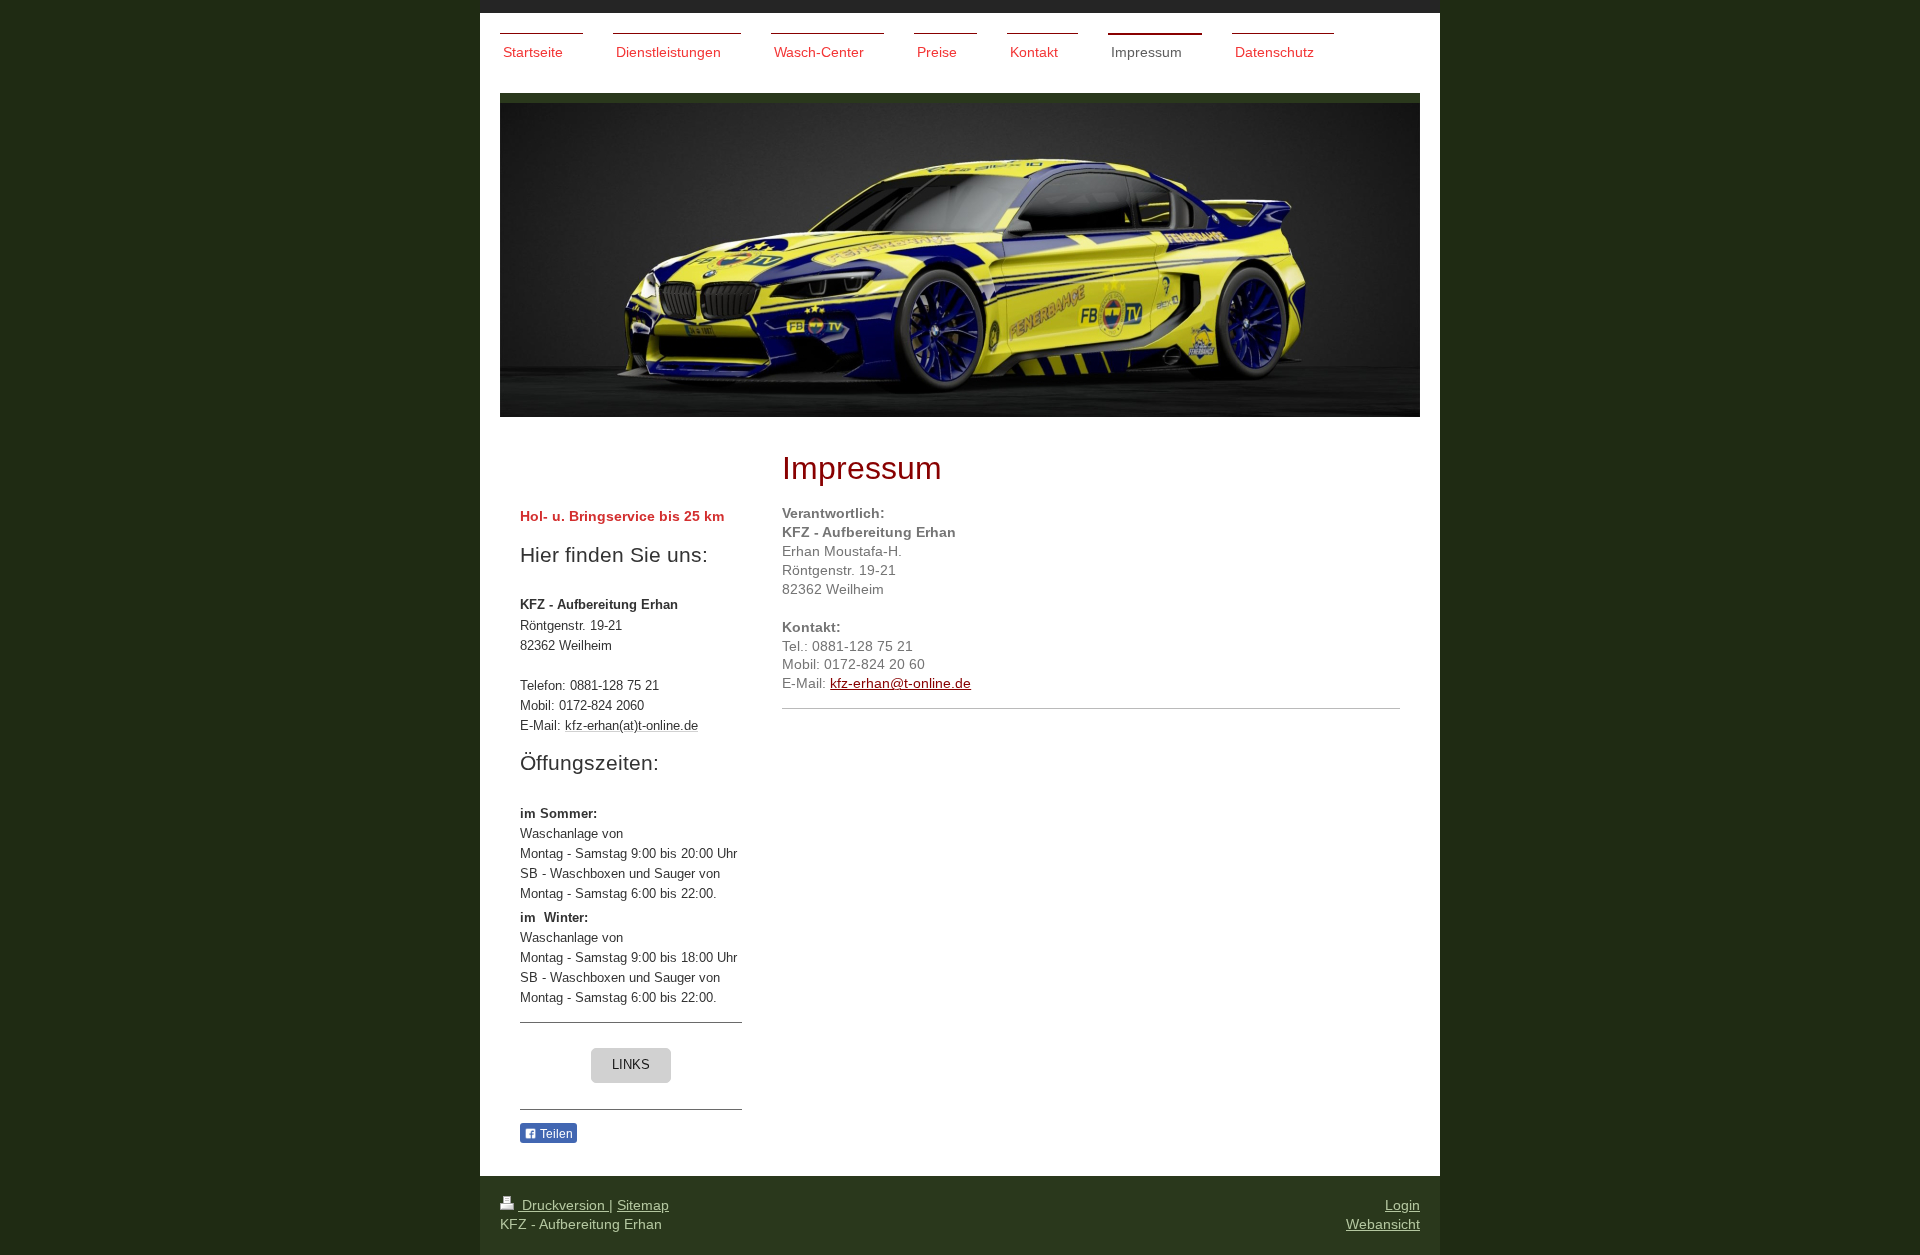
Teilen (555, 1134)
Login (1402, 1205)
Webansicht (1383, 1224)
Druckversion (563, 1205)
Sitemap (643, 1205)
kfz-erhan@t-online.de (900, 683)
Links (631, 1065)
